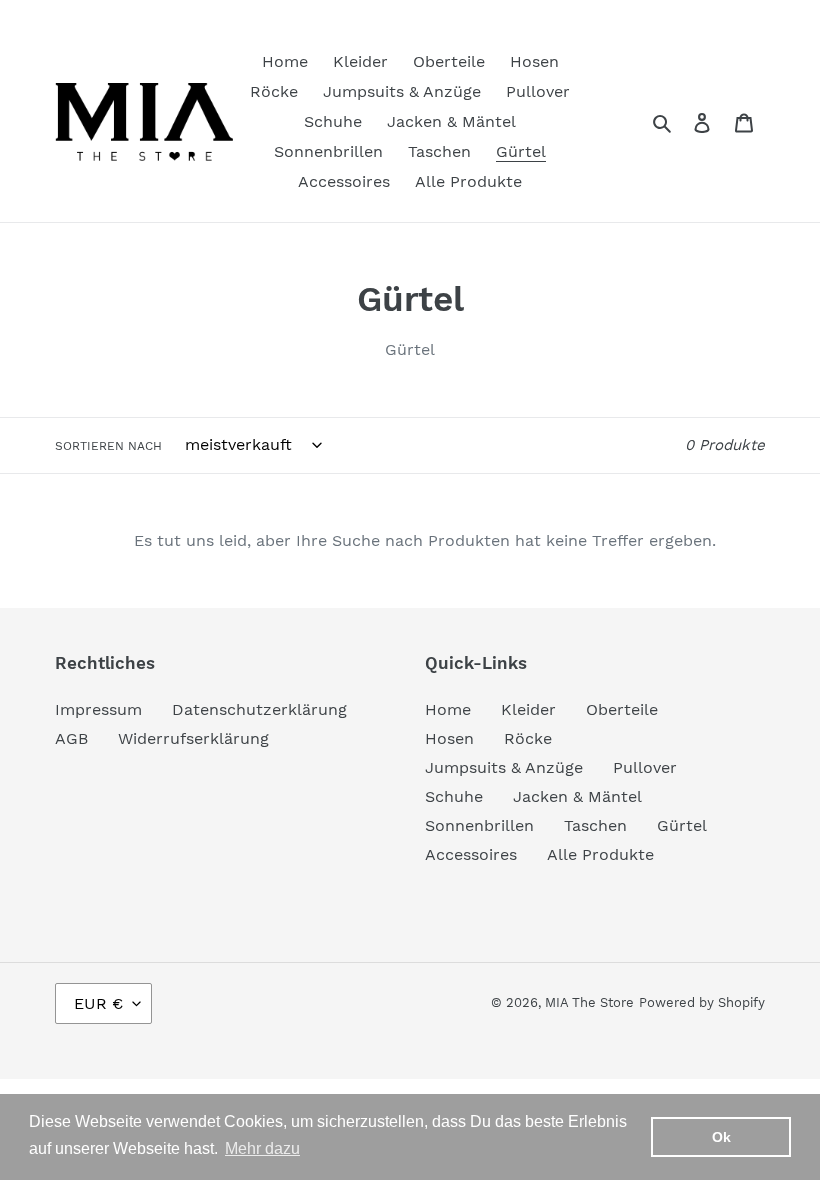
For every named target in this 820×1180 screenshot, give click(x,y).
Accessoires (471, 854)
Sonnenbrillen (479, 825)
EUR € (98, 1003)
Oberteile (622, 709)
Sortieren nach (108, 446)
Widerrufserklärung (193, 738)
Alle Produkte (600, 854)
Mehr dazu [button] (262, 1148)
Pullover (645, 767)
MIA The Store (589, 1002)
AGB (71, 738)
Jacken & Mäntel (577, 796)
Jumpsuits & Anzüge (504, 767)
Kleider (528, 709)
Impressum (98, 709)
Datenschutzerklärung (259, 709)
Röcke (528, 738)
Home (448, 709)
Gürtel (682, 825)
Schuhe (454, 796)
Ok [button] (721, 1137)
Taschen (595, 825)
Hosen (449, 738)
